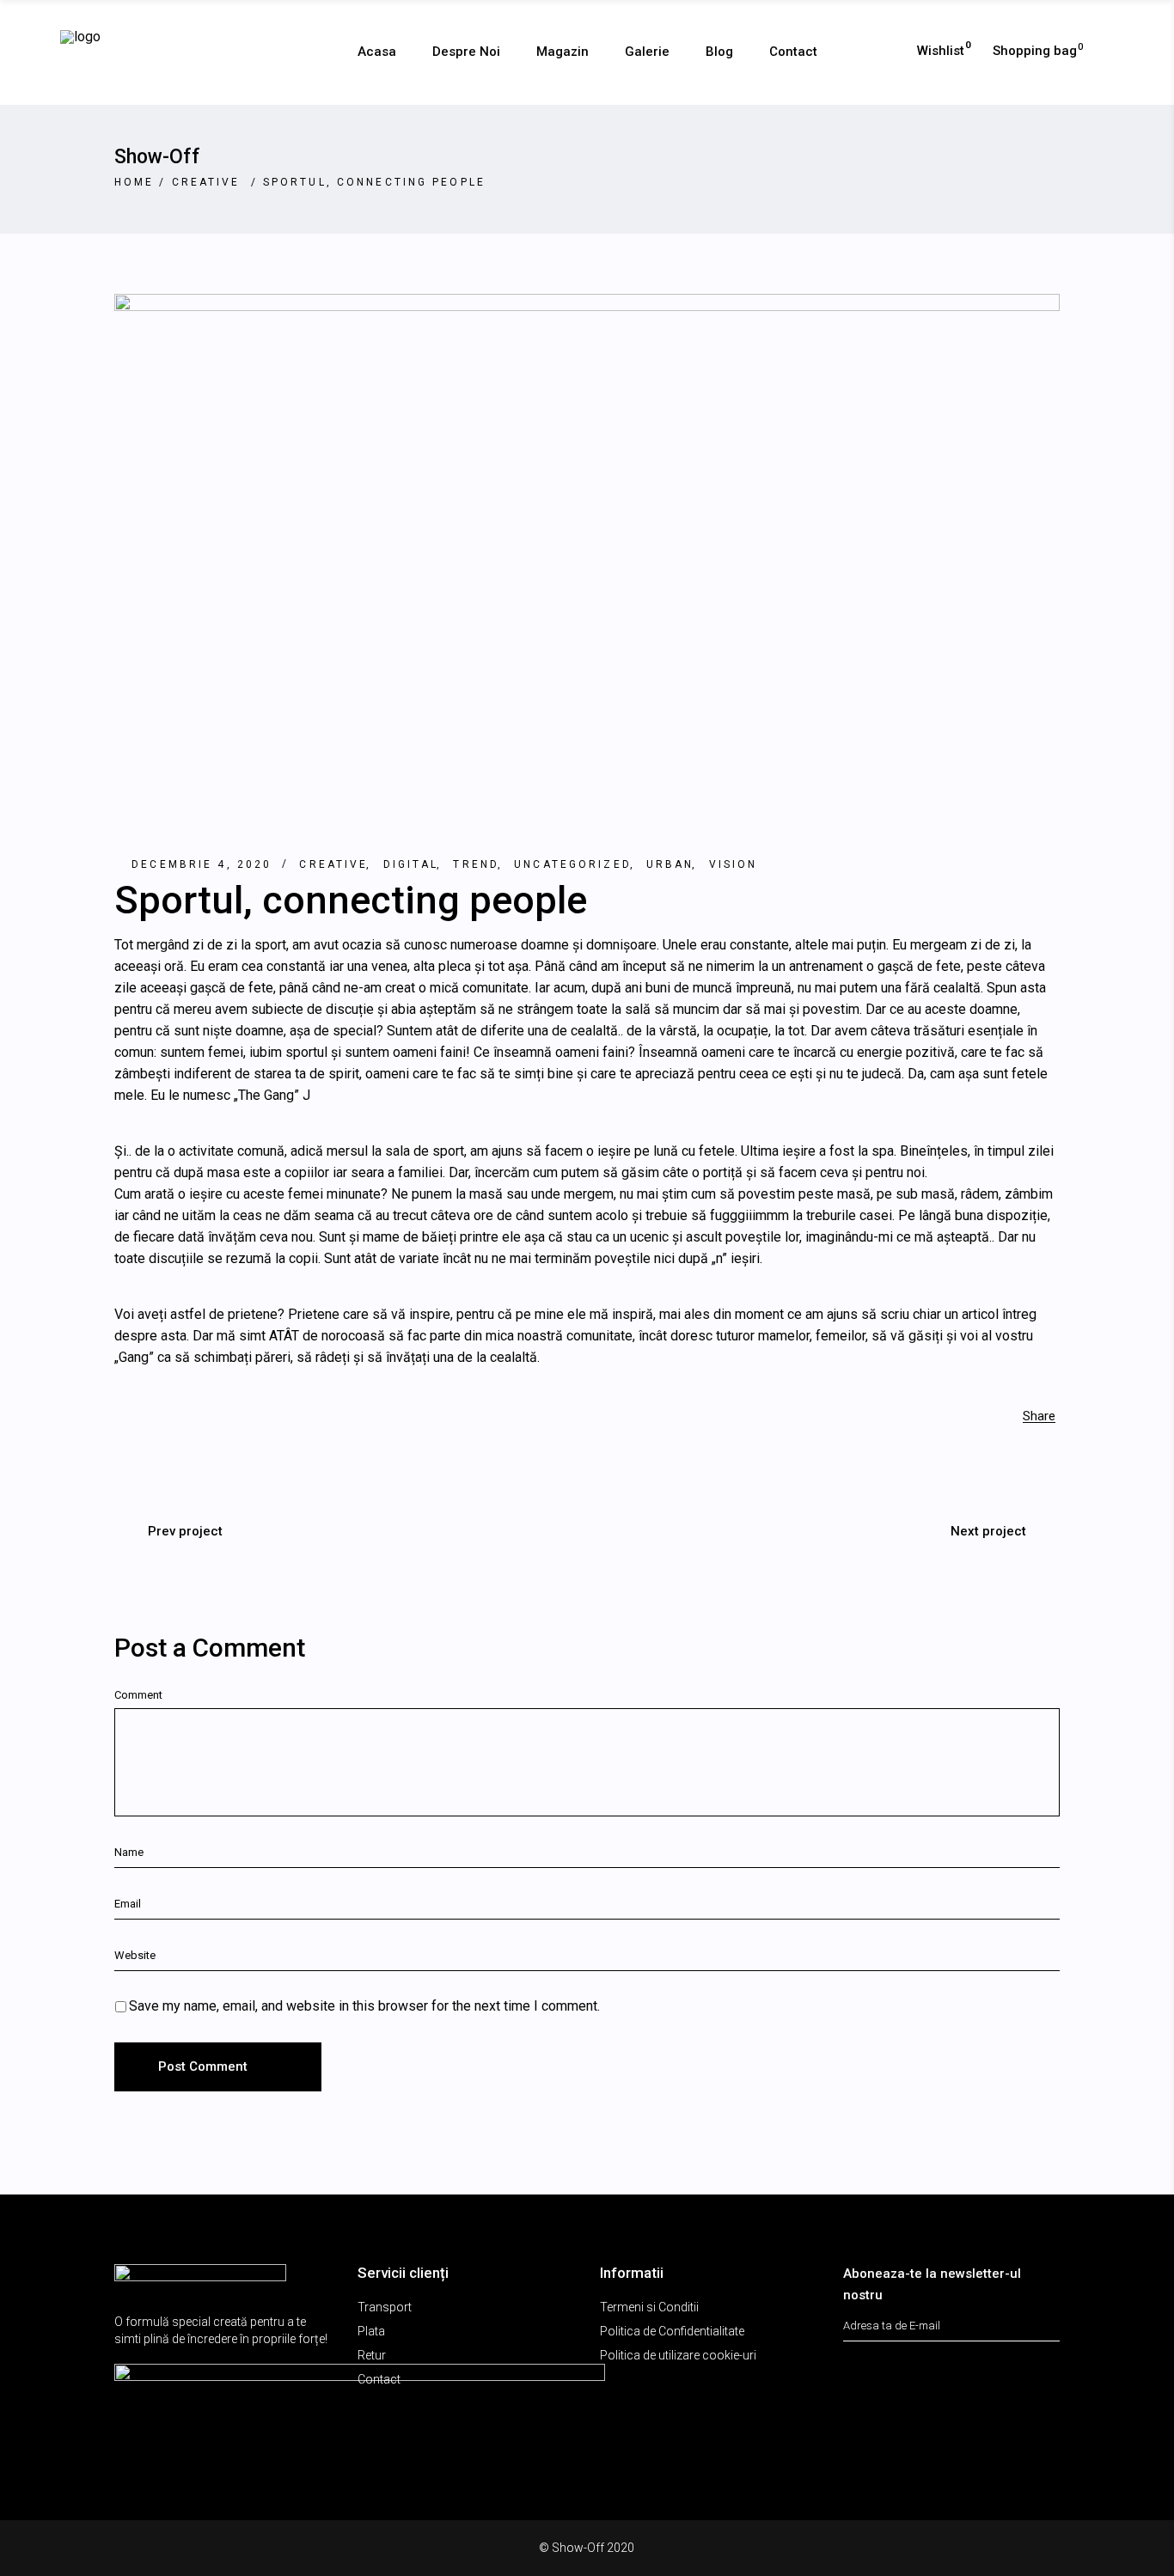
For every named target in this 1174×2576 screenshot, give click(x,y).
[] (1050, 2318)
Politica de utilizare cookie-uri (678, 2355)
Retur (372, 2355)
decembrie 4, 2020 (202, 864)
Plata (371, 2331)
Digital (411, 864)
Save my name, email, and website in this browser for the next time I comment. (364, 2006)
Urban (670, 864)
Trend (476, 864)
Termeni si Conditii (649, 2307)
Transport (385, 2307)
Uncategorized (573, 864)
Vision (734, 864)
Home (134, 182)
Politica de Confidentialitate (672, 2331)
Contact (379, 2379)
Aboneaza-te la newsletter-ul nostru (932, 2284)
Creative (206, 182)
